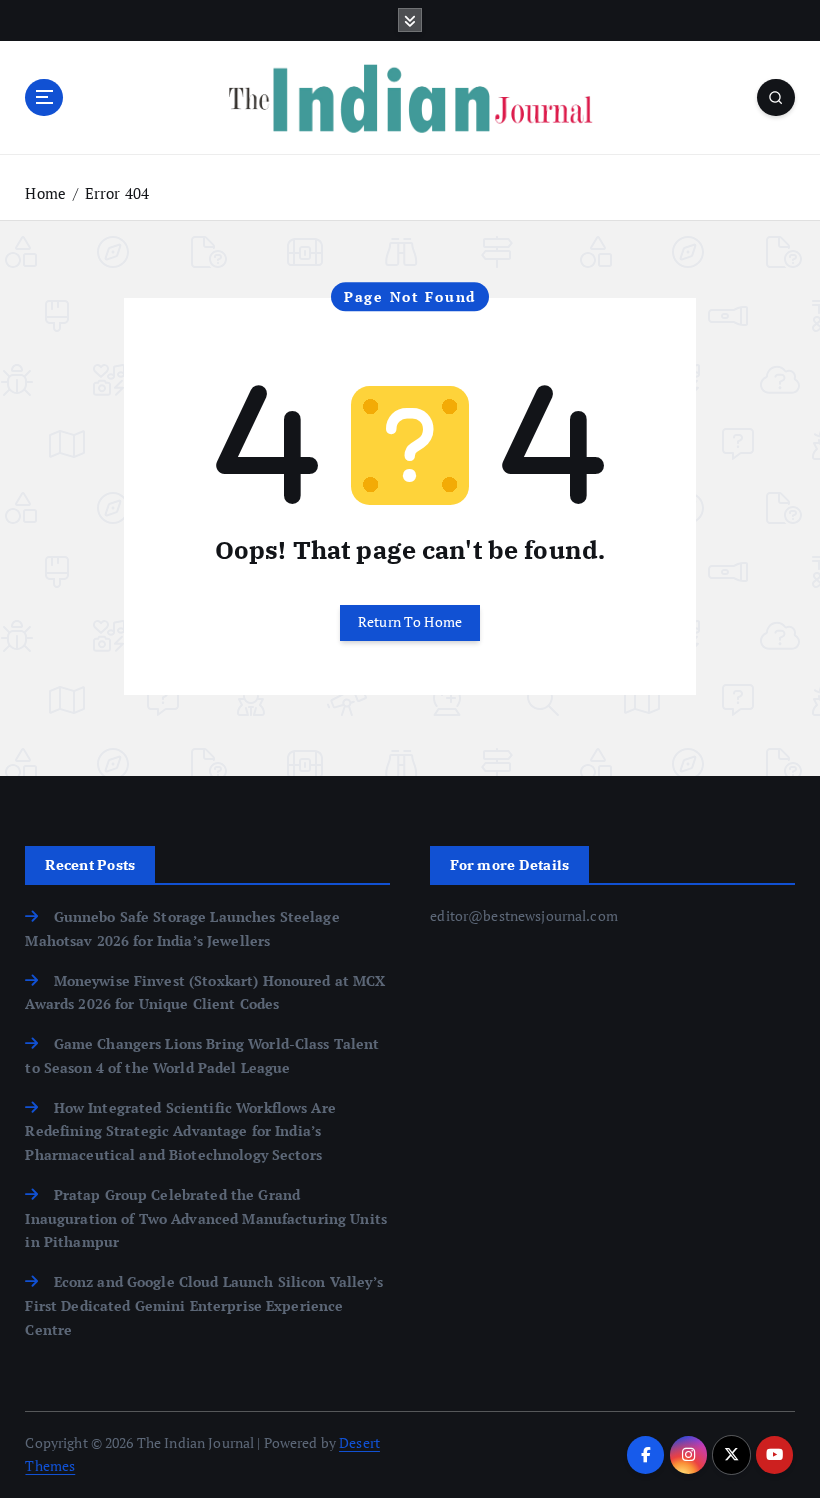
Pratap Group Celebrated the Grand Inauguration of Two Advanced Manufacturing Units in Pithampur (206, 1219)
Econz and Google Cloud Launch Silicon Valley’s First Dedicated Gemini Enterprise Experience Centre (203, 1306)
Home (45, 193)
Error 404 (117, 193)
